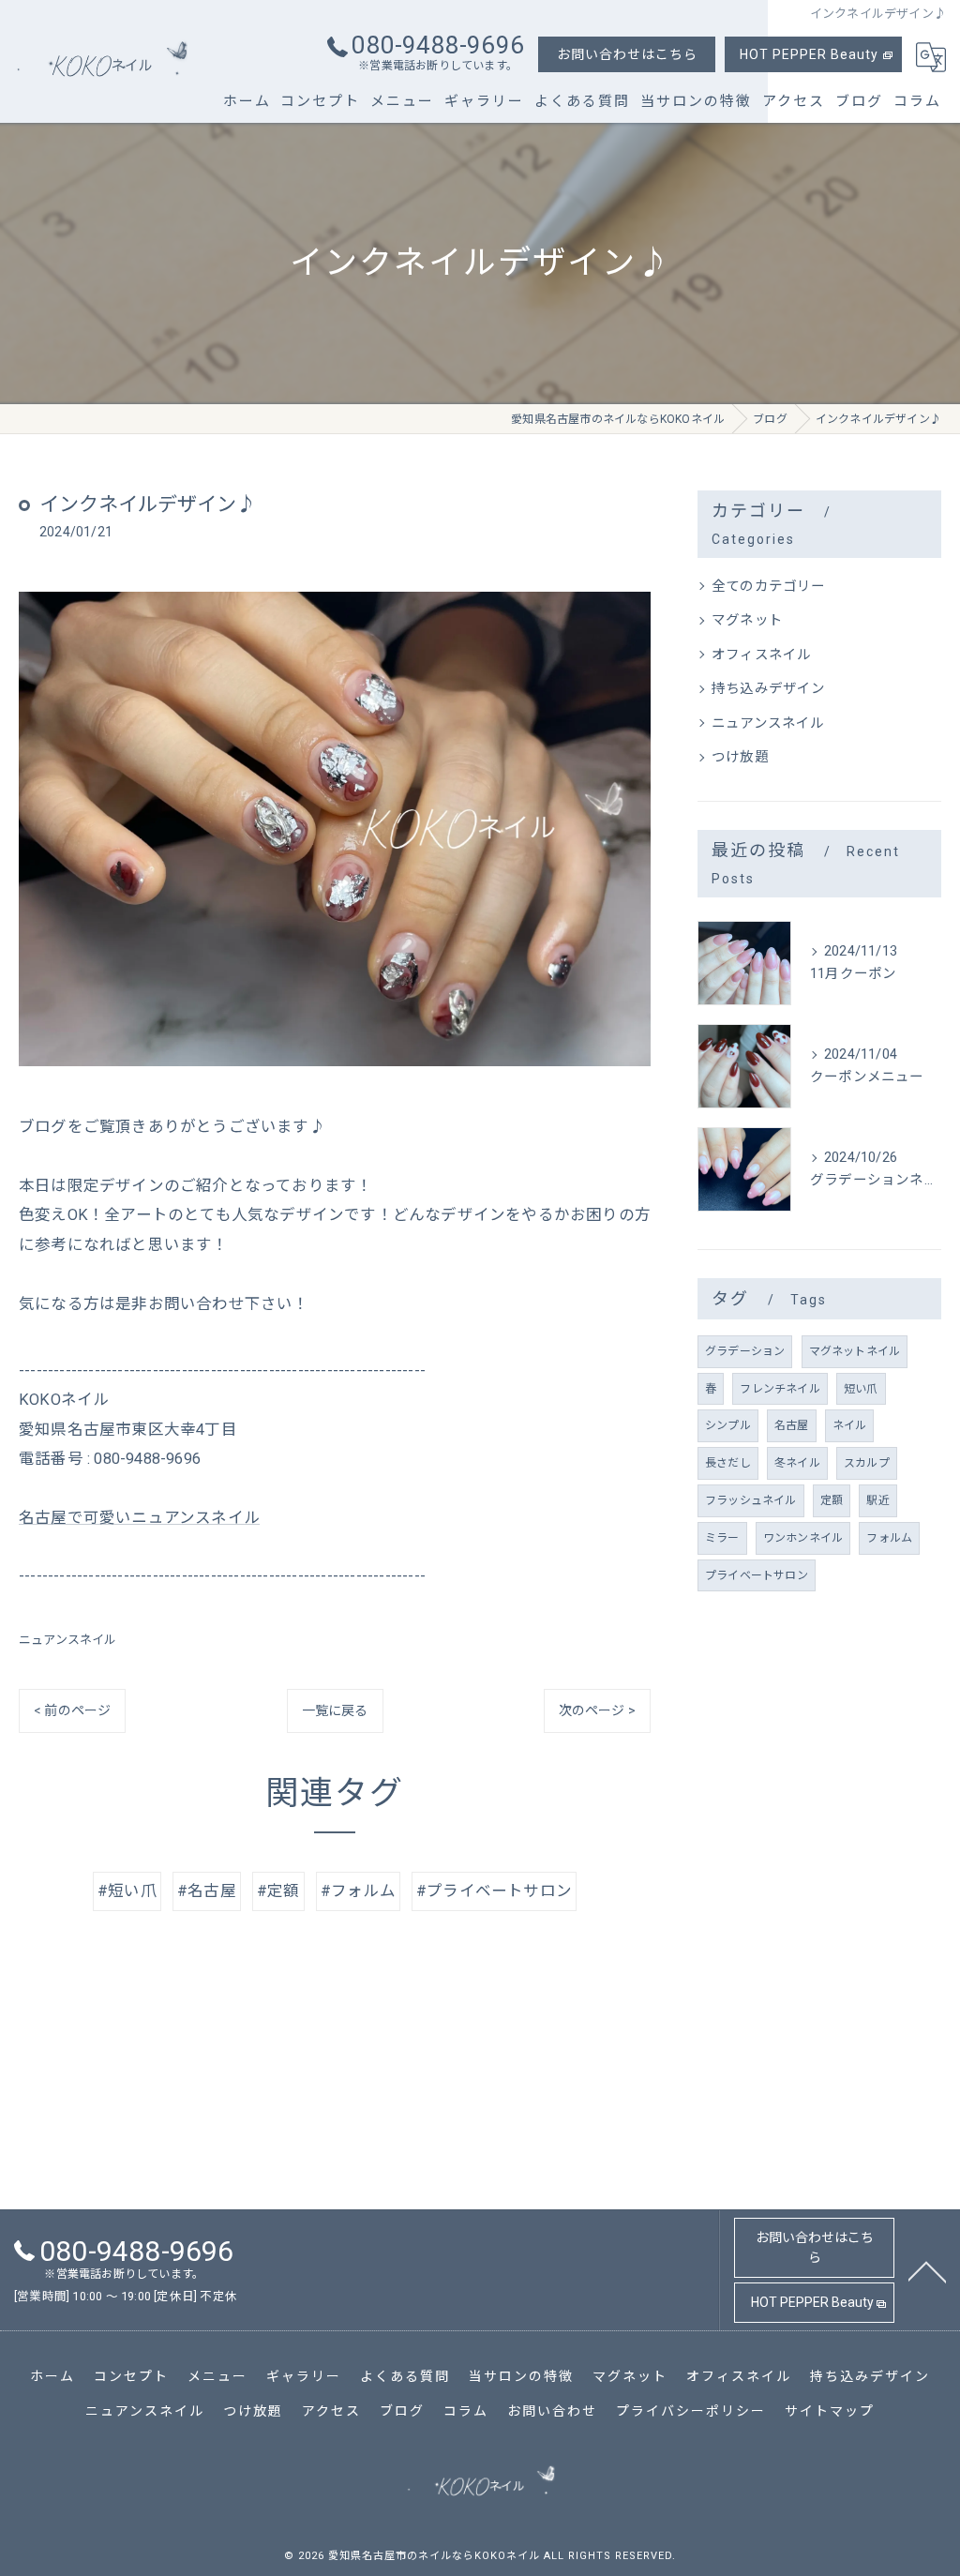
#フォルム (358, 1891)
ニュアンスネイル (68, 1640)
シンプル (728, 1425)
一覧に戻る (335, 1710)
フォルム (889, 1538)
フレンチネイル (780, 1389)
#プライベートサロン (494, 1891)
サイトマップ (830, 2411)
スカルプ (867, 1463)
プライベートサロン (757, 1575)
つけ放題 (740, 757)
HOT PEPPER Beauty (809, 54)
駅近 (877, 1500)
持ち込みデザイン (769, 689)
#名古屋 (207, 1891)
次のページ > (597, 1710)
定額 (832, 1500)
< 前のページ (72, 1710)
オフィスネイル (761, 655)
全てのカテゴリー (769, 587)
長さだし (728, 1463)
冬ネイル (797, 1463)
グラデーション (745, 1351)
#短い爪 (127, 1891)
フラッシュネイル (751, 1500)
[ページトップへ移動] (927, 2270)
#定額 (278, 1891)
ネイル (850, 1425)
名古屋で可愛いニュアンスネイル (139, 1518)
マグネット (747, 620)
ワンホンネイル (803, 1538)
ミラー (722, 1538)
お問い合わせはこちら (627, 54)
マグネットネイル (855, 1351)
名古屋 (792, 1425)
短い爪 (861, 1389)
